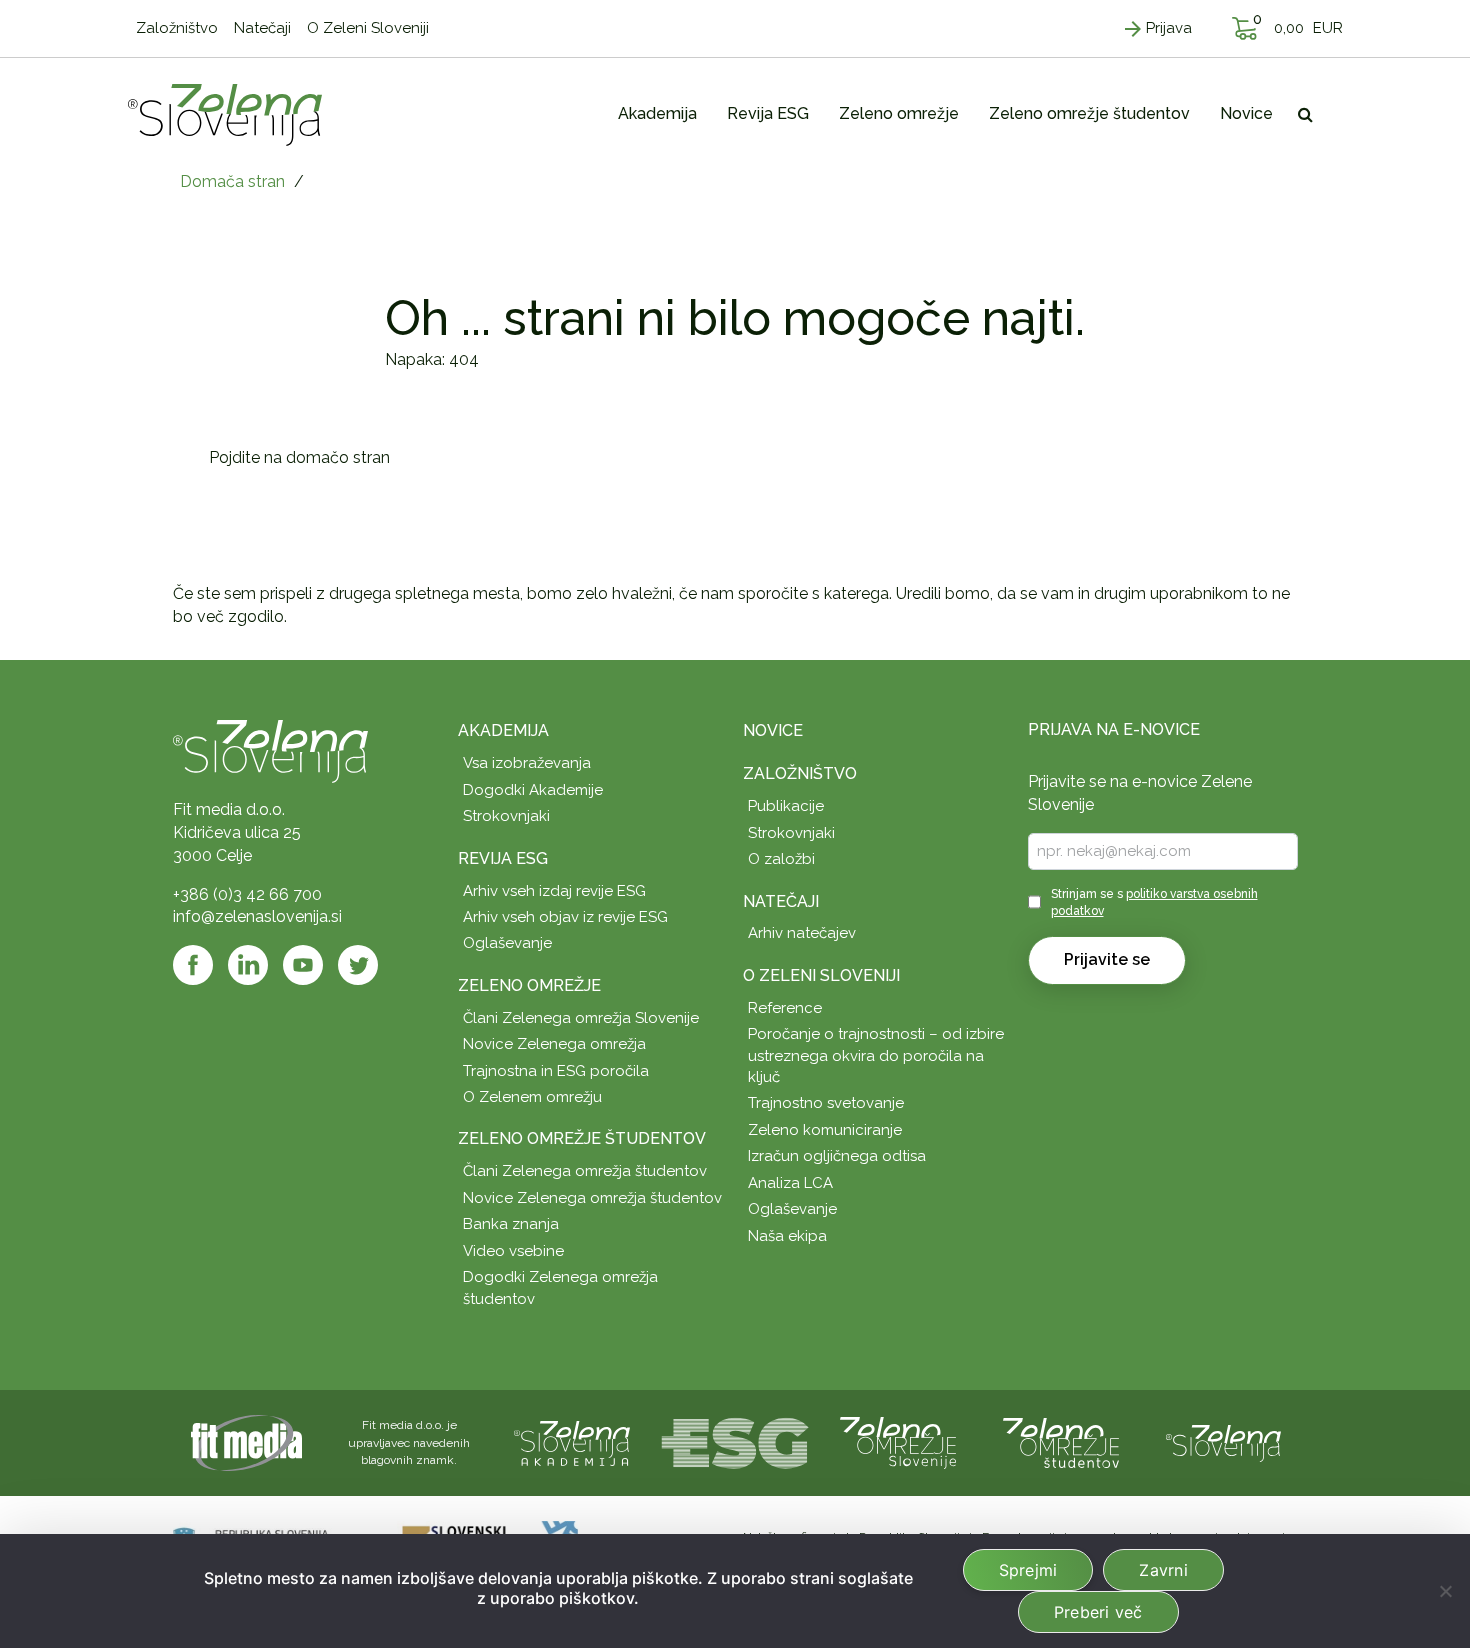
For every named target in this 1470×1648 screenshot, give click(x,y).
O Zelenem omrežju (532, 1097)
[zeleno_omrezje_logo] (898, 1441)
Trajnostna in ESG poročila (556, 1071)
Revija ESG (503, 858)
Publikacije (786, 806)
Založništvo (800, 773)
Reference (785, 1008)
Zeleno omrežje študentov (582, 1138)
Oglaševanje (507, 943)
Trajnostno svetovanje (826, 1103)
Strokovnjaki (506, 816)
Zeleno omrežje (529, 985)
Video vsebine (513, 1251)
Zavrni (1163, 1570)
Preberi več (1098, 1612)
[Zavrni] (1445, 1591)
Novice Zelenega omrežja (554, 1044)
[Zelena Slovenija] (225, 114)
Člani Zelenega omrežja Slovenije (581, 1018)
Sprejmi (1028, 1570)
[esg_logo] (735, 1441)
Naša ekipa (787, 1236)
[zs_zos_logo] (1061, 1441)
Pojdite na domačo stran (299, 457)
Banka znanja (511, 1224)
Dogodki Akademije (533, 790)
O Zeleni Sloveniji (821, 975)
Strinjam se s (1154, 902)
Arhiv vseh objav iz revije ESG (565, 917)
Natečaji (781, 901)
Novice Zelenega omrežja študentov (592, 1198)
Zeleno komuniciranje (825, 1130)
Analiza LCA (790, 1183)
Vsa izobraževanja (527, 763)
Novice (773, 730)
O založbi (781, 859)
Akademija (503, 730)
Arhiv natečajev (802, 933)
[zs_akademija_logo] (572, 1441)
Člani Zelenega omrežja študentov (585, 1171)
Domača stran (232, 181)
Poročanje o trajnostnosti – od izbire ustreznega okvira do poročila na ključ (876, 1055)
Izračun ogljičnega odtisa (837, 1156)
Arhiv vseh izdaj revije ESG (554, 891)
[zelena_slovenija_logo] (1224, 1441)
